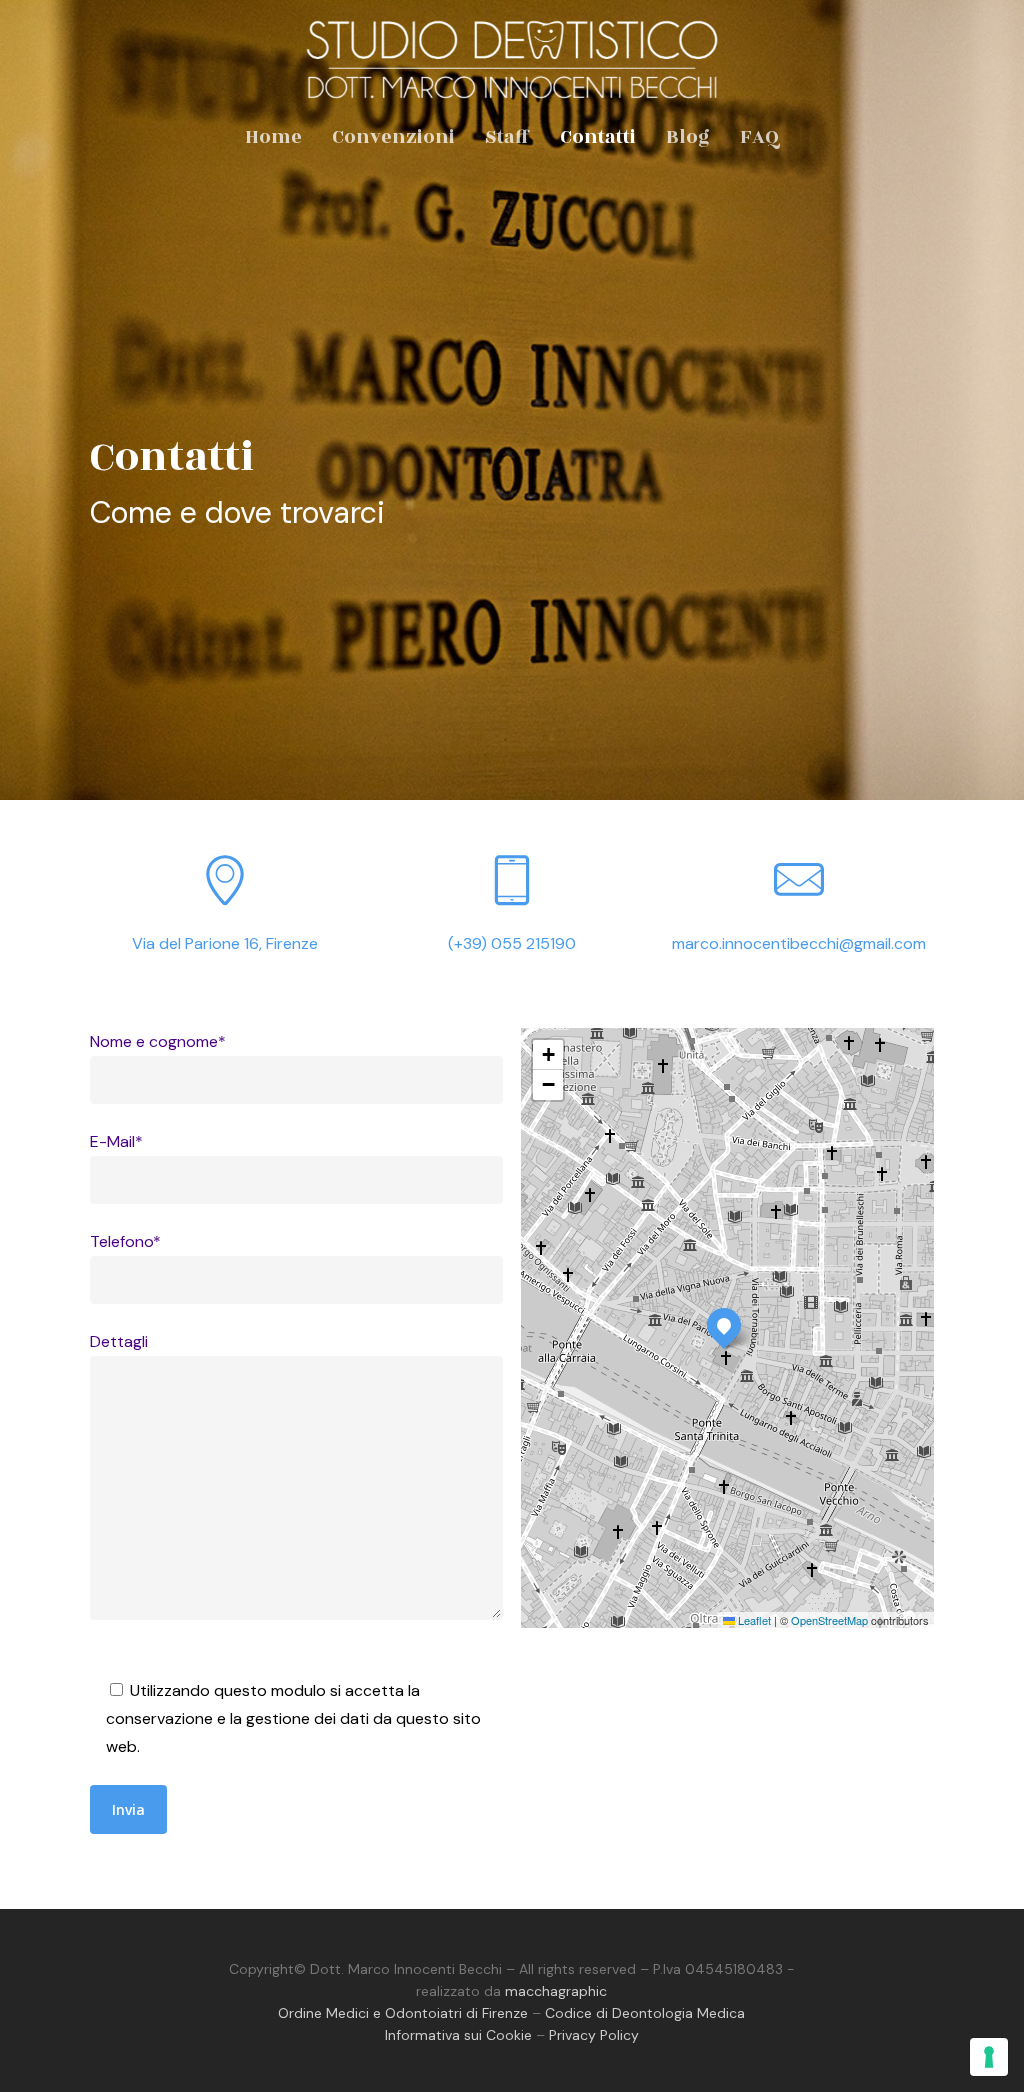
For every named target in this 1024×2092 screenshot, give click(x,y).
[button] (724, 1325)
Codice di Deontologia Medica (645, 2013)
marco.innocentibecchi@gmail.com (799, 943)
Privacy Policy (594, 2035)
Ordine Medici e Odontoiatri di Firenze (403, 2013)
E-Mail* (116, 1141)
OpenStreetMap (829, 1620)
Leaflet (753, 1620)
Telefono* (125, 1241)
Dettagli (119, 1341)
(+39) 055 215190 (512, 943)
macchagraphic (556, 1991)
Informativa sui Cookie (458, 2035)
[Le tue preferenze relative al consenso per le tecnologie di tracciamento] (989, 2057)
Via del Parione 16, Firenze (225, 943)
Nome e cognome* (158, 1041)
